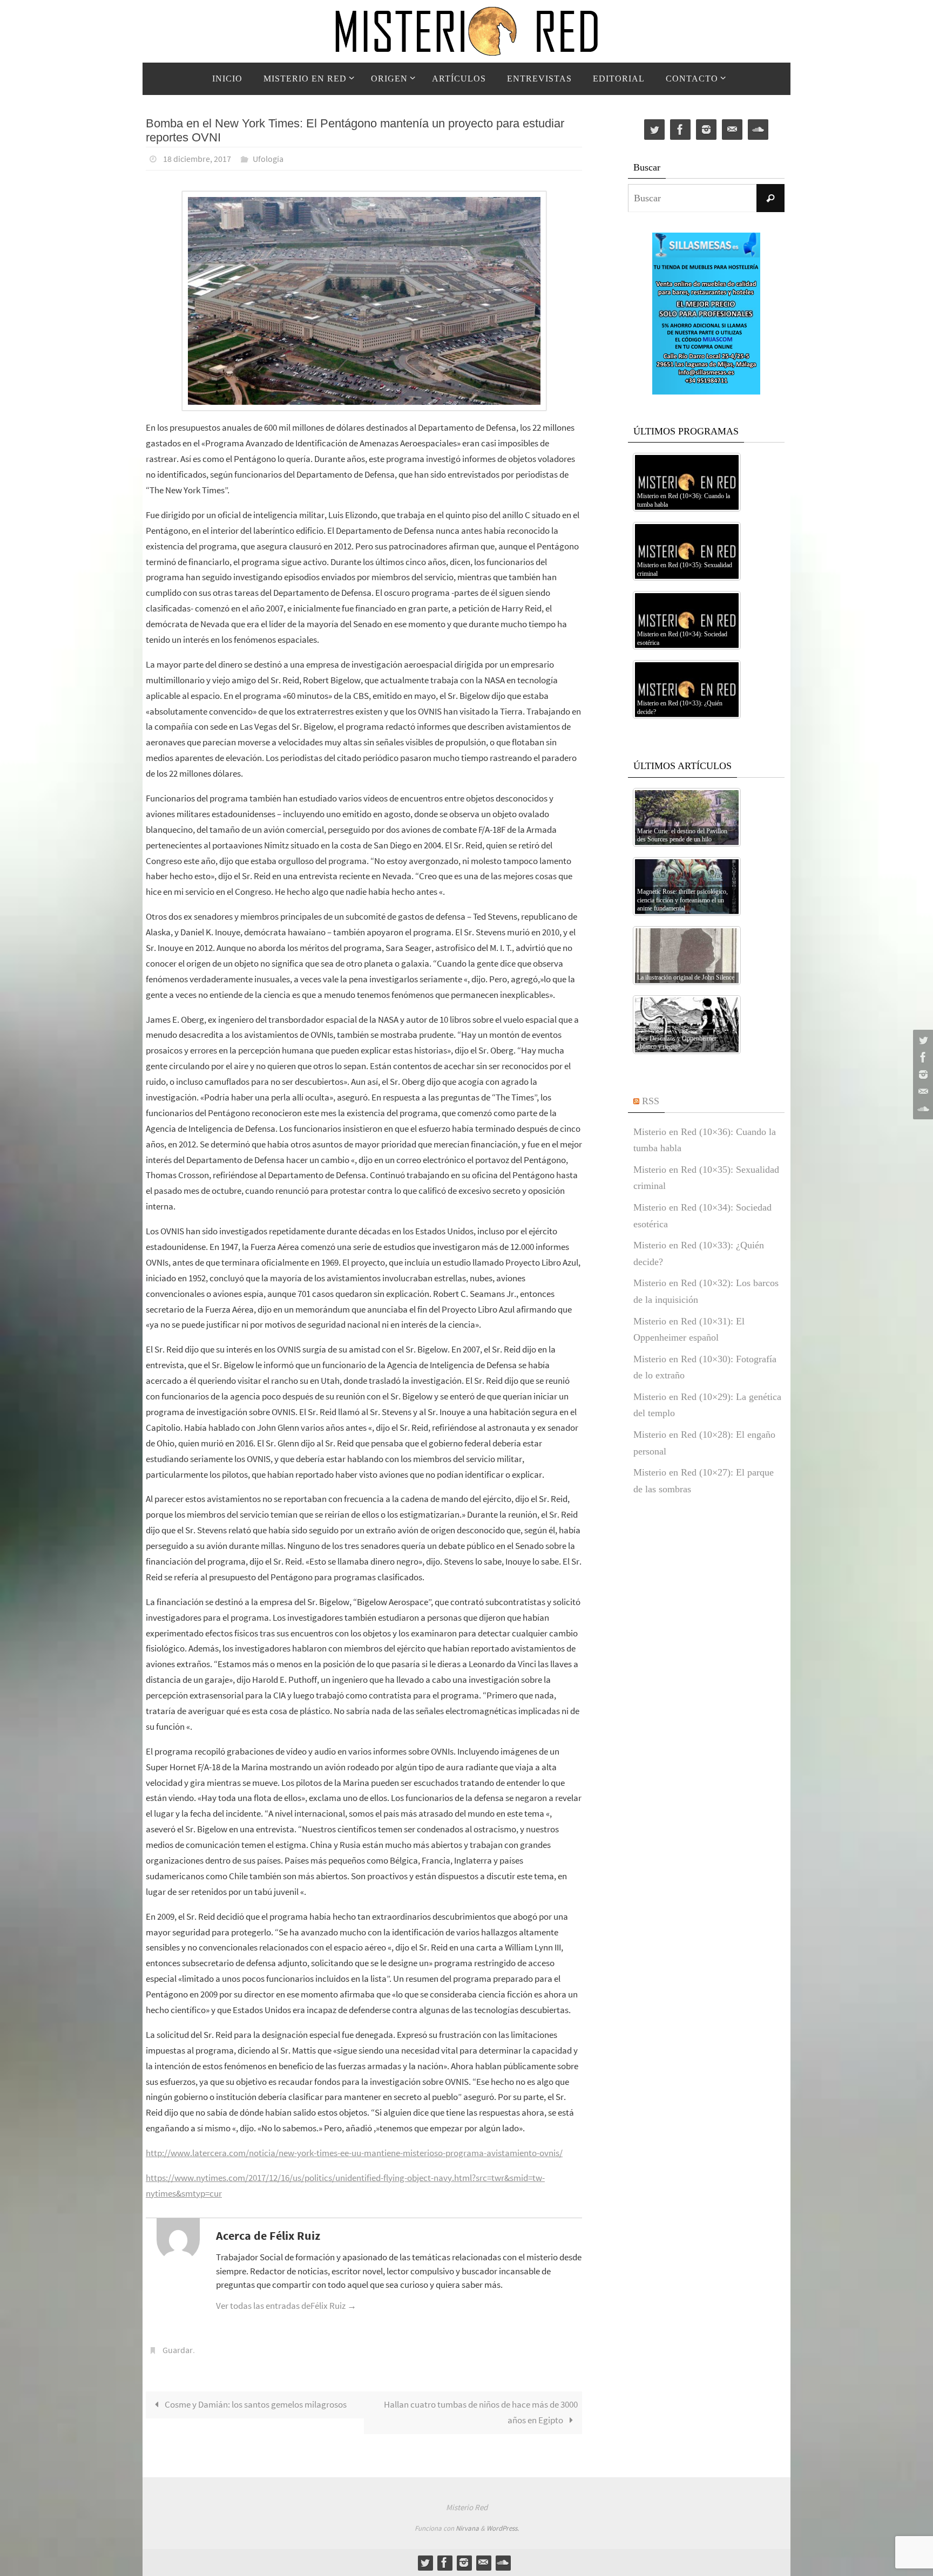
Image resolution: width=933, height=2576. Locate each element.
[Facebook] (922, 1057)
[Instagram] (922, 1075)
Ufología (268, 159)
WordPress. (503, 2528)
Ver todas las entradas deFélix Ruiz (286, 2306)
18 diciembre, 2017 (197, 159)
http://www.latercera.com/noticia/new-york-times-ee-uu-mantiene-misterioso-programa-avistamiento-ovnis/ (354, 2153)
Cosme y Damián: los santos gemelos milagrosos (255, 2404)
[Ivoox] (922, 1109)
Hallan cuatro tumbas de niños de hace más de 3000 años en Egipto (481, 2412)
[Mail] (922, 1092)
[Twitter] (922, 1040)
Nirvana (467, 2528)
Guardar (178, 2350)
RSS (651, 1101)
